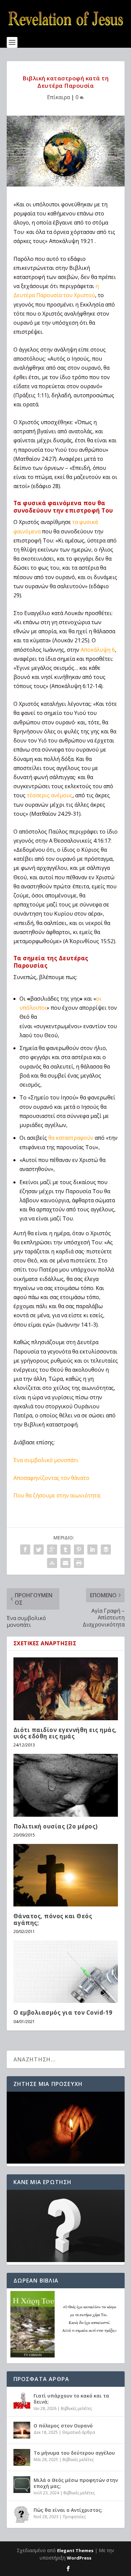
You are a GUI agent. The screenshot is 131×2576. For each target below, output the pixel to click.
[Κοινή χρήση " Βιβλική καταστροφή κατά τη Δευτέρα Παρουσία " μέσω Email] (65, 1563)
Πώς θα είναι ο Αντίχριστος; (68, 2510)
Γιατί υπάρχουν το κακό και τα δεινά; (71, 2399)
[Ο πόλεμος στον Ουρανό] (22, 2430)
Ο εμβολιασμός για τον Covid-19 (63, 2012)
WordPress (79, 2558)
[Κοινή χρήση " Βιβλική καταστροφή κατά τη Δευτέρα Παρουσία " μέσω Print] (79, 1563)
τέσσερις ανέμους (50, 795)
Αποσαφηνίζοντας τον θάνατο (51, 1478)
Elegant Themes (75, 2550)
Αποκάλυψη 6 (98, 650)
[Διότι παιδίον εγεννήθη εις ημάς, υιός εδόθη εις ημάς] (66, 1689)
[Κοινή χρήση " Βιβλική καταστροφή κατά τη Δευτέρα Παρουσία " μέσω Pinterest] (79, 1549)
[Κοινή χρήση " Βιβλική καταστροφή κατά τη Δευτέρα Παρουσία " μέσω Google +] (52, 1549)
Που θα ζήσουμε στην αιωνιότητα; (57, 1495)
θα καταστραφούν (71, 1138)
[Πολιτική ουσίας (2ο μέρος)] (66, 1785)
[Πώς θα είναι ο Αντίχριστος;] (22, 2514)
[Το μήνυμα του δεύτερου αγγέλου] (22, 2457)
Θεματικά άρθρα (79, 2432)
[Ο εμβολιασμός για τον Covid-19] (66, 1972)
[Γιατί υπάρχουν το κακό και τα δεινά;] (22, 2400)
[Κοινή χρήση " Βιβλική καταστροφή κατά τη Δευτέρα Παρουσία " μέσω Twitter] (39, 1549)
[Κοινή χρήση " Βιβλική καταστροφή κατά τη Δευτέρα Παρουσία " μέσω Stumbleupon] (52, 1563)
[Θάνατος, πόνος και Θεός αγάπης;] (66, 1875)
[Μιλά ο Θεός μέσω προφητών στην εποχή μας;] (22, 2485)
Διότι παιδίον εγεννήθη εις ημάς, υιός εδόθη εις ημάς (65, 1733)
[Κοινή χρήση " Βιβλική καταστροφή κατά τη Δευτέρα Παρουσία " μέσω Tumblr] (65, 1549)
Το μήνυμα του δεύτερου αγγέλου (74, 2453)
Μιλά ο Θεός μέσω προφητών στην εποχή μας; (76, 2483)
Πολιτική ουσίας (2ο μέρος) (56, 1826)
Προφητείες (74, 2517)
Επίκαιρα (58, 97)
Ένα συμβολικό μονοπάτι (46, 1460)
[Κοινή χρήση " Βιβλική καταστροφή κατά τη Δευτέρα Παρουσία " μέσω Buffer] (106, 1549)
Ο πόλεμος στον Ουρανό (63, 2426)
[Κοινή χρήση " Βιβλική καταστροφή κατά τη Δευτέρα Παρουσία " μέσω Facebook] (25, 1549)
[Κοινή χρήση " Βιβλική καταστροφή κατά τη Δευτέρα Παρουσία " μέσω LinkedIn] (92, 1549)
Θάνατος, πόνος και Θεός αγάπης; (53, 1919)
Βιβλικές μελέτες (76, 2408)
